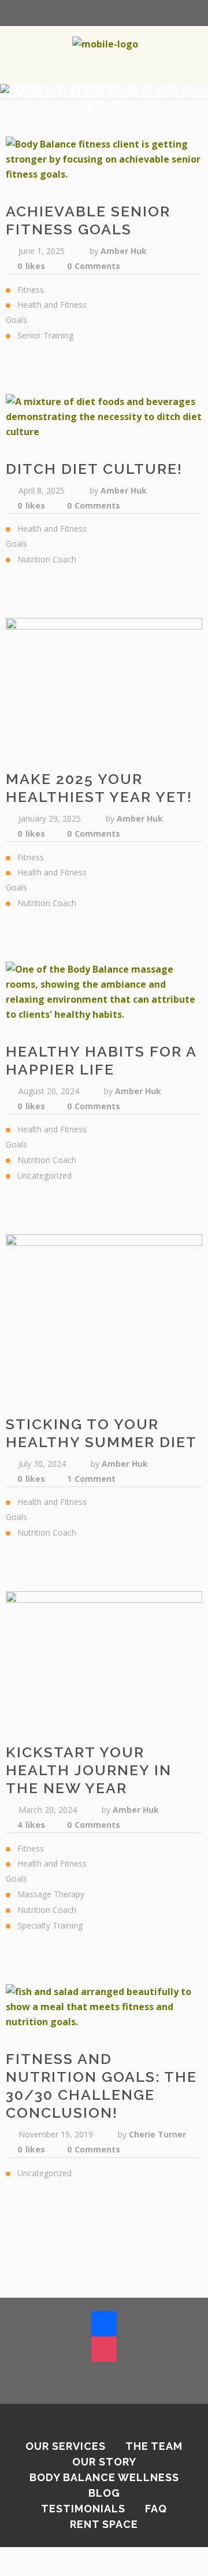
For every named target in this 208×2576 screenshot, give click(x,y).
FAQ (156, 2509)
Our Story (104, 2462)
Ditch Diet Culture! (94, 469)
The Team (154, 2446)
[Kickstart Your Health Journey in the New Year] (104, 1657)
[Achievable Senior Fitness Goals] (104, 159)
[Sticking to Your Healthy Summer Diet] (104, 1314)
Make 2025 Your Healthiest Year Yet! (99, 788)
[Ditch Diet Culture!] (104, 417)
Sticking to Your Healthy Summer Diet (101, 1433)
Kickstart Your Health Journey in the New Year (89, 1770)
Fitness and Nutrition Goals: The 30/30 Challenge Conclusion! (101, 2086)
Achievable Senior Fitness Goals (88, 220)
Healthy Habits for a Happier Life (101, 1060)
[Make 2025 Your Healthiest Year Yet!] (104, 684)
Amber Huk (124, 251)
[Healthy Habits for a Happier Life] (104, 992)
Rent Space (104, 2524)
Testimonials (83, 2509)
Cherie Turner (157, 2134)
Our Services (66, 2446)
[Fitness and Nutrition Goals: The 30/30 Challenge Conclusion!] (104, 2007)
